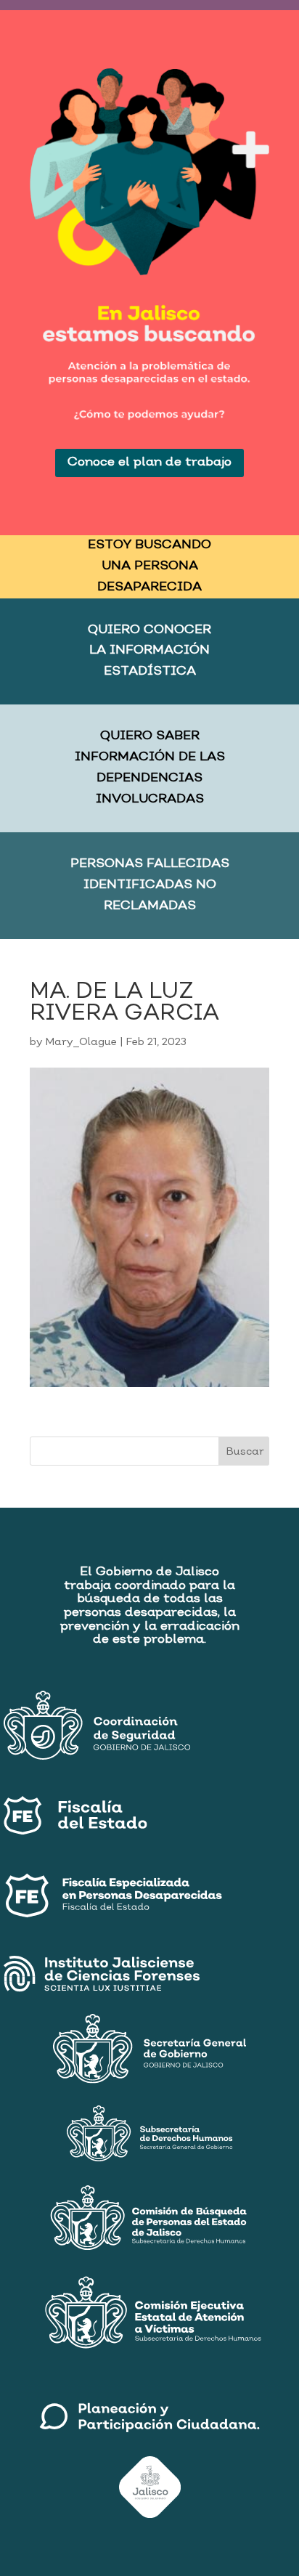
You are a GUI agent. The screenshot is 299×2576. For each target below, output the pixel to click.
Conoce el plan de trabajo (149, 462)
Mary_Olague (81, 1042)
